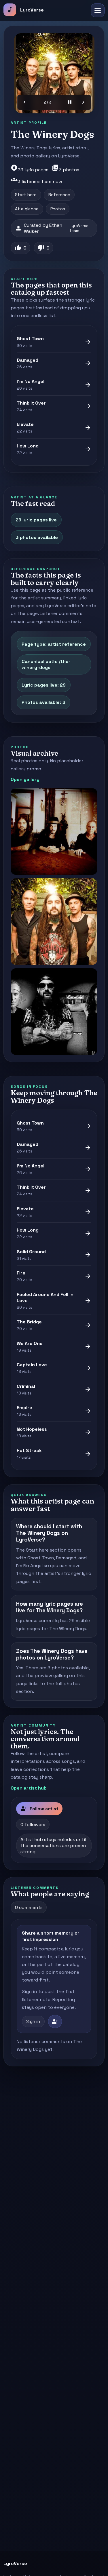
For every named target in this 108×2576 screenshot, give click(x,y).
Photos (58, 209)
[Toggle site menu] (98, 10)
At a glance (27, 209)
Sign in (33, 2021)
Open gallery (25, 779)
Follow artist (39, 1809)
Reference (59, 195)
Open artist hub (29, 1788)
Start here (26, 195)
